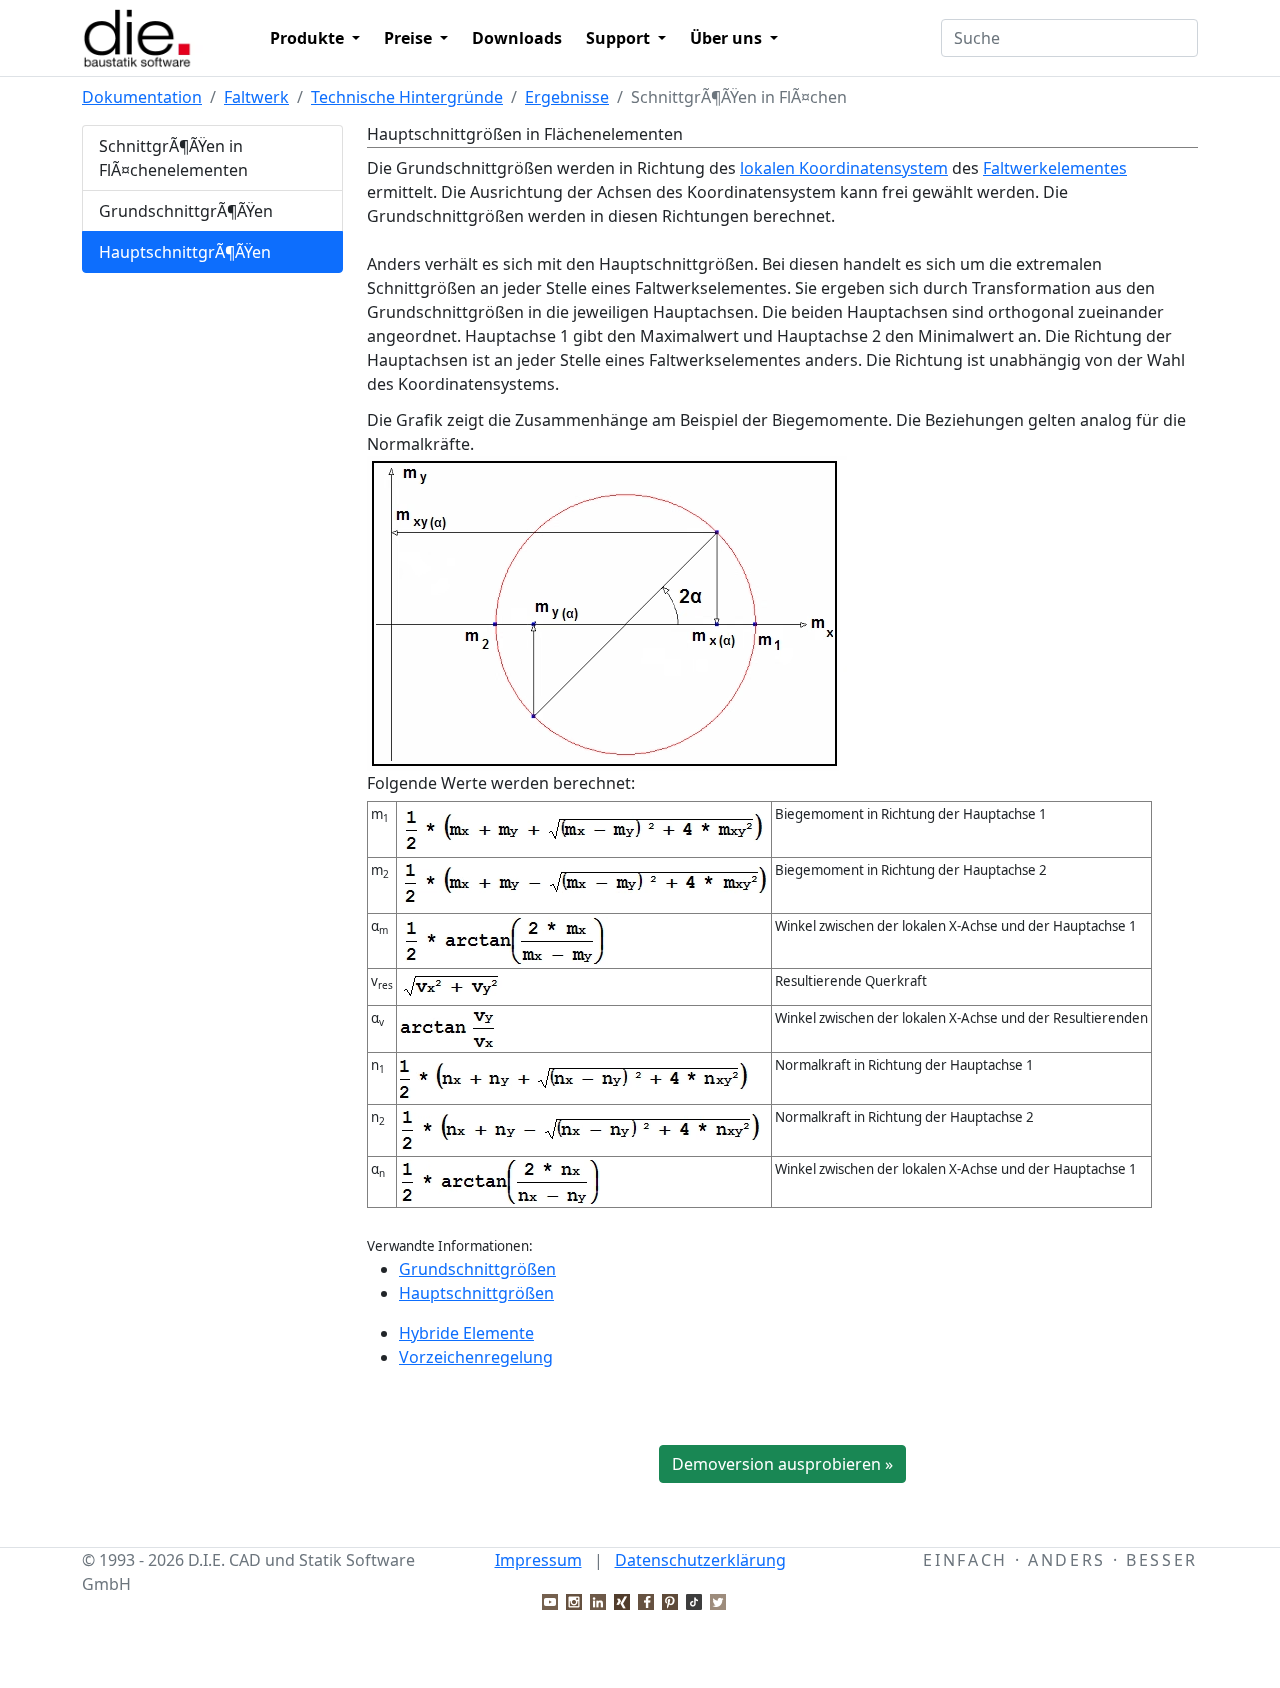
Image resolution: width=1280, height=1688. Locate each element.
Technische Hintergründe (407, 97)
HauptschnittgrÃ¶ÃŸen (185, 252)
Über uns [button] (728, 38)
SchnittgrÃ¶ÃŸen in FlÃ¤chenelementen (173, 158)
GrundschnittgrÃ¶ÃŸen (186, 211)
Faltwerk (256, 97)
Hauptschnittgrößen (476, 1293)
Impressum (538, 1560)
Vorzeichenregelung (476, 1357)
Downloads (517, 38)
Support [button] (620, 38)
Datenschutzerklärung (700, 1560)
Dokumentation (142, 97)
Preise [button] (410, 38)
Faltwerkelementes (1055, 168)
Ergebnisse (567, 97)
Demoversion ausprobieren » (782, 1464)
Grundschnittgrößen (477, 1269)
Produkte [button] (309, 38)
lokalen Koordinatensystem (844, 168)
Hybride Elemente (466, 1333)
